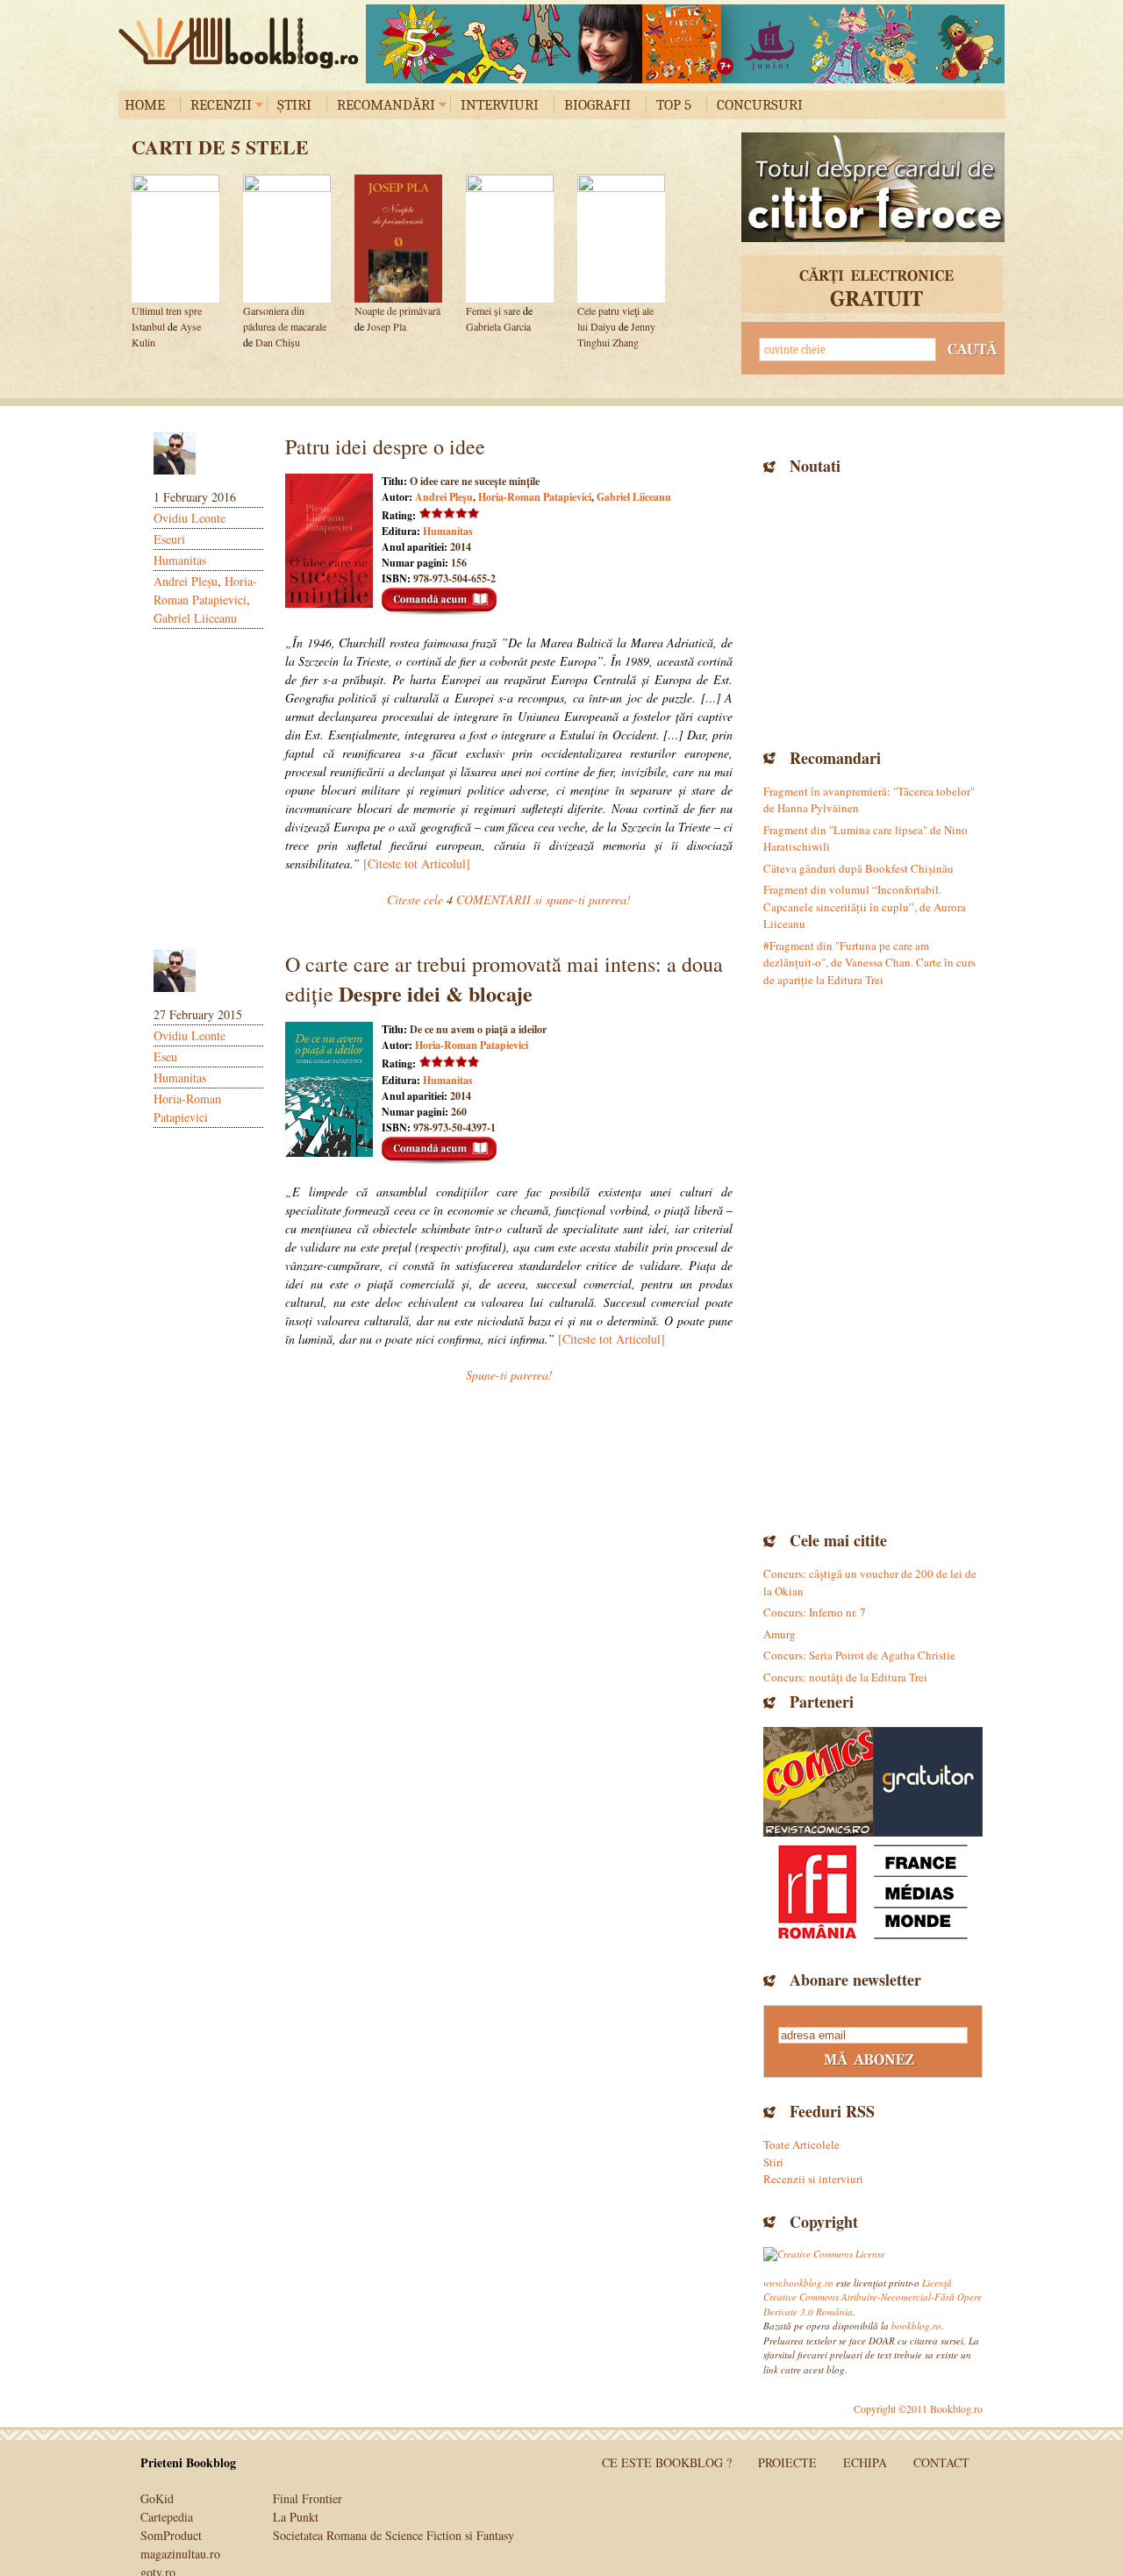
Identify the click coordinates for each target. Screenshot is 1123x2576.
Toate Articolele (801, 2144)
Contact (941, 2462)
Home (145, 105)
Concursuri (760, 105)
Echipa (865, 2462)
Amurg (780, 1634)
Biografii (597, 105)
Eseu (165, 1056)
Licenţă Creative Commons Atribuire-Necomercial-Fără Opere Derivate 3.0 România (873, 2297)
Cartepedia (167, 2517)
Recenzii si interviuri (813, 2179)
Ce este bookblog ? (667, 2462)
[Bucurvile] (685, 44)
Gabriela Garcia (498, 326)
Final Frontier (308, 2498)
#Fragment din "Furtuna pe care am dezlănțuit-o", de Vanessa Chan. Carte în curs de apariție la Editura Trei (869, 963)
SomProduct (171, 2535)
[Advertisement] (873, 610)
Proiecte (787, 2462)
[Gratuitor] (928, 1782)
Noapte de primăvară (397, 310)
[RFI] (873, 1891)
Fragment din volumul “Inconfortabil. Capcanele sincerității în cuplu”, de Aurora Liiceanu (865, 906)
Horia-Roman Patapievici (535, 497)
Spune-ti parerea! (509, 1375)
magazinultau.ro (180, 2554)
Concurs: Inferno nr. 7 (815, 1612)
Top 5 (674, 105)
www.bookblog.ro (798, 2283)
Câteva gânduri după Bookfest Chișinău (858, 868)
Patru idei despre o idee (385, 446)
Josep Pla (386, 326)
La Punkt (296, 2517)
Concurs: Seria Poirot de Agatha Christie (859, 1655)
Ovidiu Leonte (190, 518)
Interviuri (500, 105)
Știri (294, 105)
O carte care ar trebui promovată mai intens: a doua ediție (504, 979)
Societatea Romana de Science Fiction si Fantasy (393, 2535)
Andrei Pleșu (186, 581)
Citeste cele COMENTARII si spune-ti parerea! (509, 899)
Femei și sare (493, 310)
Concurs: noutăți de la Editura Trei (845, 1677)
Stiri (773, 2162)
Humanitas (180, 560)
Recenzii (221, 105)
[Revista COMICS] (818, 1782)
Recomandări (386, 105)
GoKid (157, 2498)
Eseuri (169, 539)
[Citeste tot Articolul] (417, 863)
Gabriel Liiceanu (195, 618)
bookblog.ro (243, 43)
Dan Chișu (278, 342)
